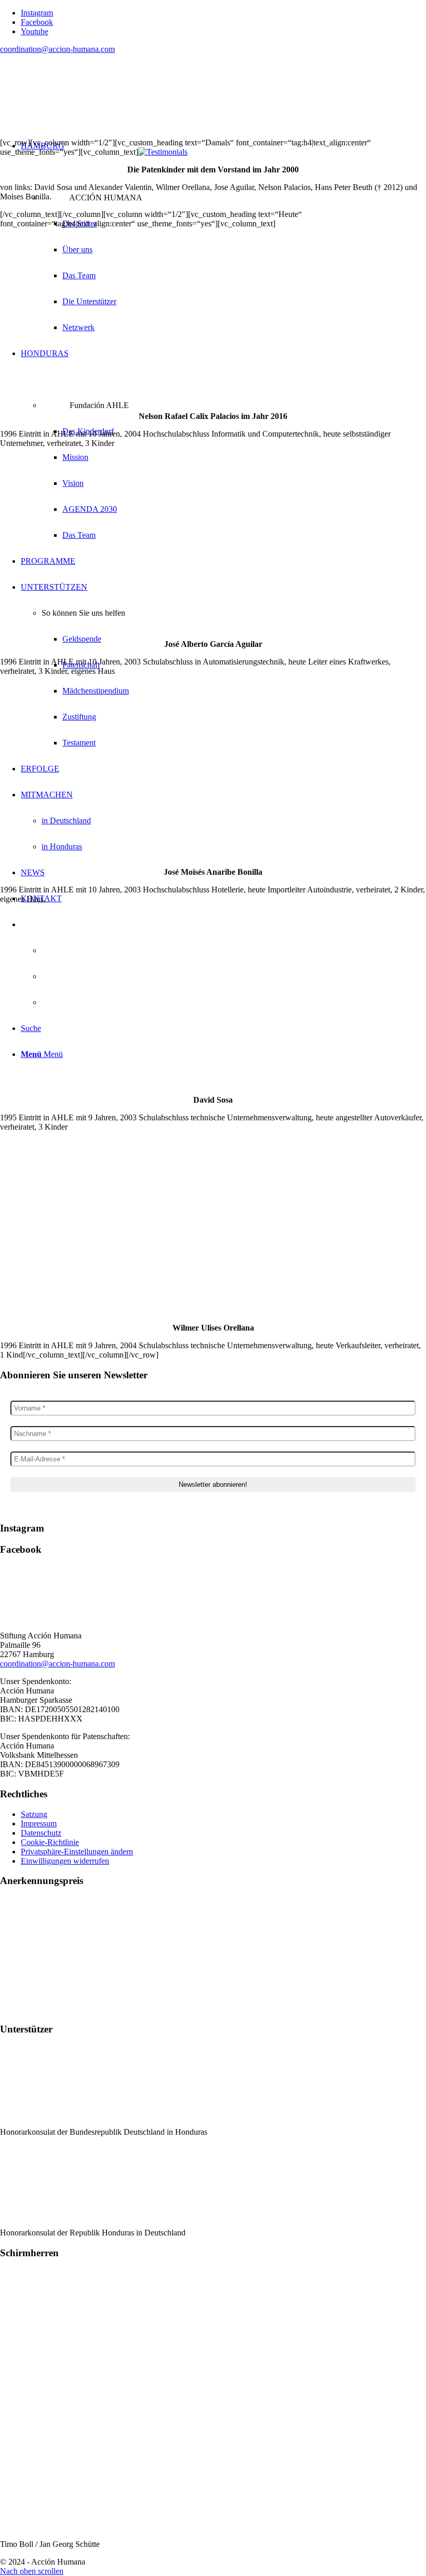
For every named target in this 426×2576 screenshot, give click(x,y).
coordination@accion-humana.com (57, 49)
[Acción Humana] (78, 111)
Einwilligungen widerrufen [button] (65, 1861)
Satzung (34, 1814)
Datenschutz (41, 1833)
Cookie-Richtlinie (50, 1842)
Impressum (39, 1823)
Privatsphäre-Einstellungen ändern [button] (77, 1852)
